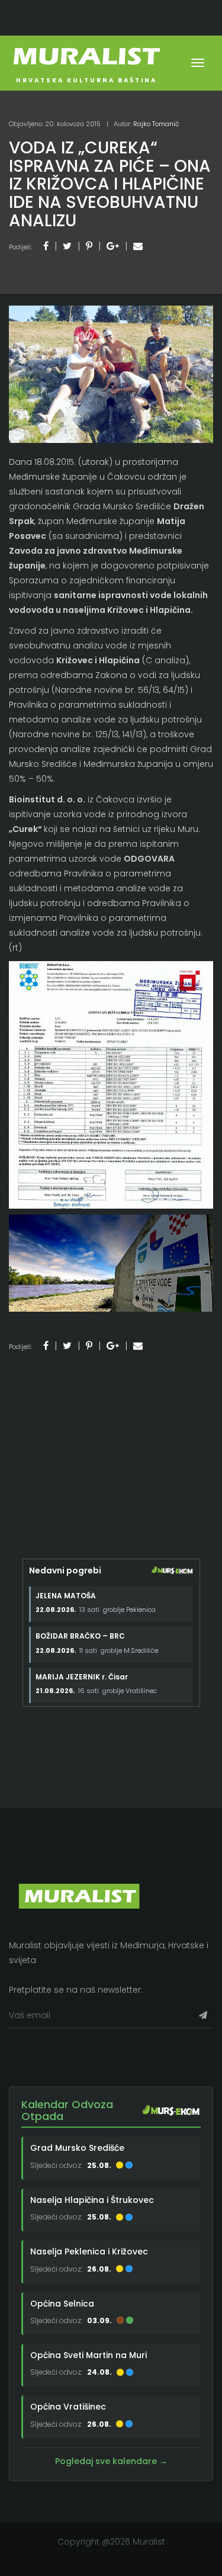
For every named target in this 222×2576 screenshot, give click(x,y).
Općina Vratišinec (68, 2407)
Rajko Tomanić (156, 124)
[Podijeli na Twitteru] (67, 246)
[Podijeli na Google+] (113, 246)
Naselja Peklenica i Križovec (89, 2251)
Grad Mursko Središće (77, 2148)
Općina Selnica (62, 2304)
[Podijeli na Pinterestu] (89, 246)
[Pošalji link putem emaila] (138, 246)
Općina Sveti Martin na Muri (89, 2355)
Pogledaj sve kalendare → (111, 2461)
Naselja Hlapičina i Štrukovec (92, 2200)
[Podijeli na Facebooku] (46, 246)
